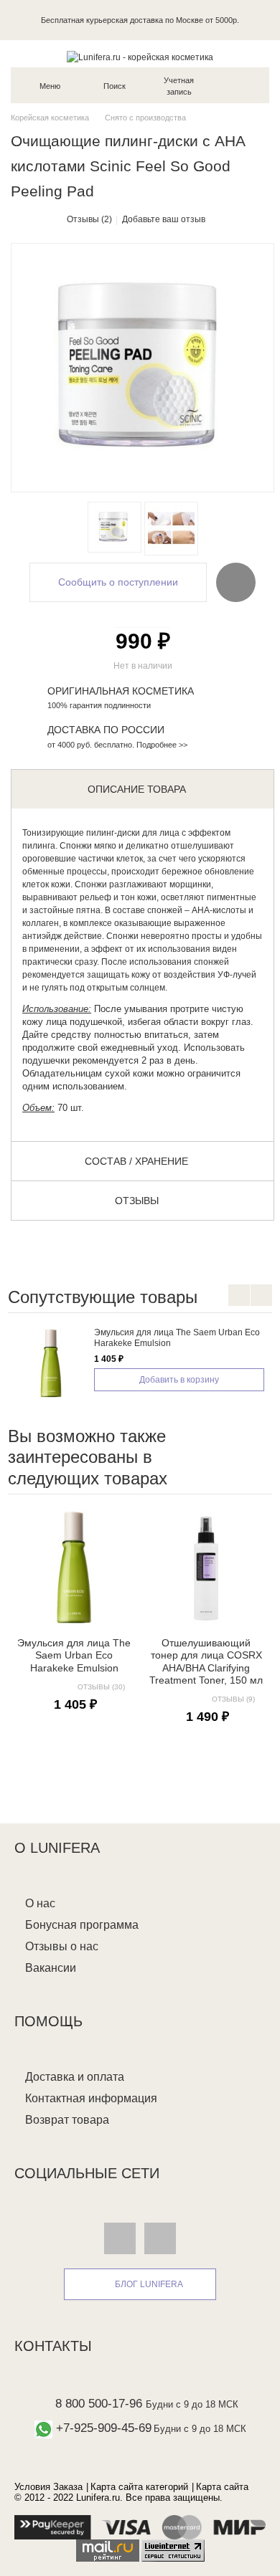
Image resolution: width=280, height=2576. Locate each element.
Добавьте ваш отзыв (164, 219)
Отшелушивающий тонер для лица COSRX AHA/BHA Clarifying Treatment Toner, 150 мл (206, 1661)
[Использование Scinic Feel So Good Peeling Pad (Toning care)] (171, 529)
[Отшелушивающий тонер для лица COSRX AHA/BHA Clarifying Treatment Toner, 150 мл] (206, 1568)
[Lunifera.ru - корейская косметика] (140, 57)
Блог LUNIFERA (149, 2284)
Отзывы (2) (89, 219)
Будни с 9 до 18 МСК (192, 2404)
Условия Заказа (48, 2487)
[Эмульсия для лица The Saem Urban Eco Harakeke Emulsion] (51, 1363)
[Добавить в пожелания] (236, 582)
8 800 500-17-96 (99, 2404)
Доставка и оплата (75, 2077)
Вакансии (51, 1968)
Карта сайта (222, 2487)
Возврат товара (67, 2120)
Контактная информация (91, 2098)
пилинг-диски (113, 833)
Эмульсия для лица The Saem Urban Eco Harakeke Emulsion (74, 1655)
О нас (40, 1903)
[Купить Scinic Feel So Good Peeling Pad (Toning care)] (115, 527)
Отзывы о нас (62, 1946)
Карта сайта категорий (139, 2487)
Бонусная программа (82, 1925)
